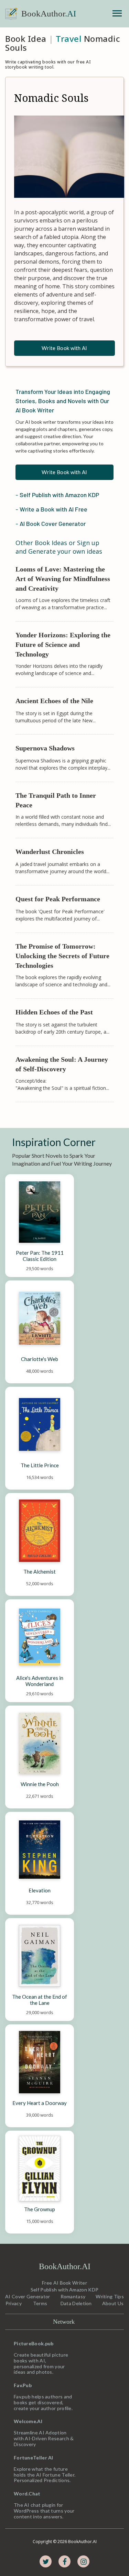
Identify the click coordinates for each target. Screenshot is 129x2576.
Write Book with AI (64, 348)
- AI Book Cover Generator (51, 523)
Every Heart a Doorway (40, 2103)
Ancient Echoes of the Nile (54, 701)
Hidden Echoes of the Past (54, 1012)
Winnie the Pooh (40, 1784)
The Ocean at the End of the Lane (40, 2000)
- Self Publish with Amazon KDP (57, 495)
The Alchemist (40, 1572)
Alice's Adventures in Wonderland (40, 1681)
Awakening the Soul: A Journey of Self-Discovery (63, 1064)
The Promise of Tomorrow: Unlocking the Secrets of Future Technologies (63, 956)
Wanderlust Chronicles (50, 852)
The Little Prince (40, 1465)
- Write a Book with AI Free (51, 509)
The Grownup (40, 2209)
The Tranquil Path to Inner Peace (57, 800)
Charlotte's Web (40, 1359)
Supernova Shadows (45, 748)
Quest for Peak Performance (58, 899)
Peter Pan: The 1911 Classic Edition (40, 1256)
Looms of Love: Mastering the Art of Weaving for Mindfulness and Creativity (64, 579)
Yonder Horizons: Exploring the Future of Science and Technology (64, 645)
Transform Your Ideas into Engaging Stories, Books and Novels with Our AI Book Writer (63, 401)
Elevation (40, 1890)
